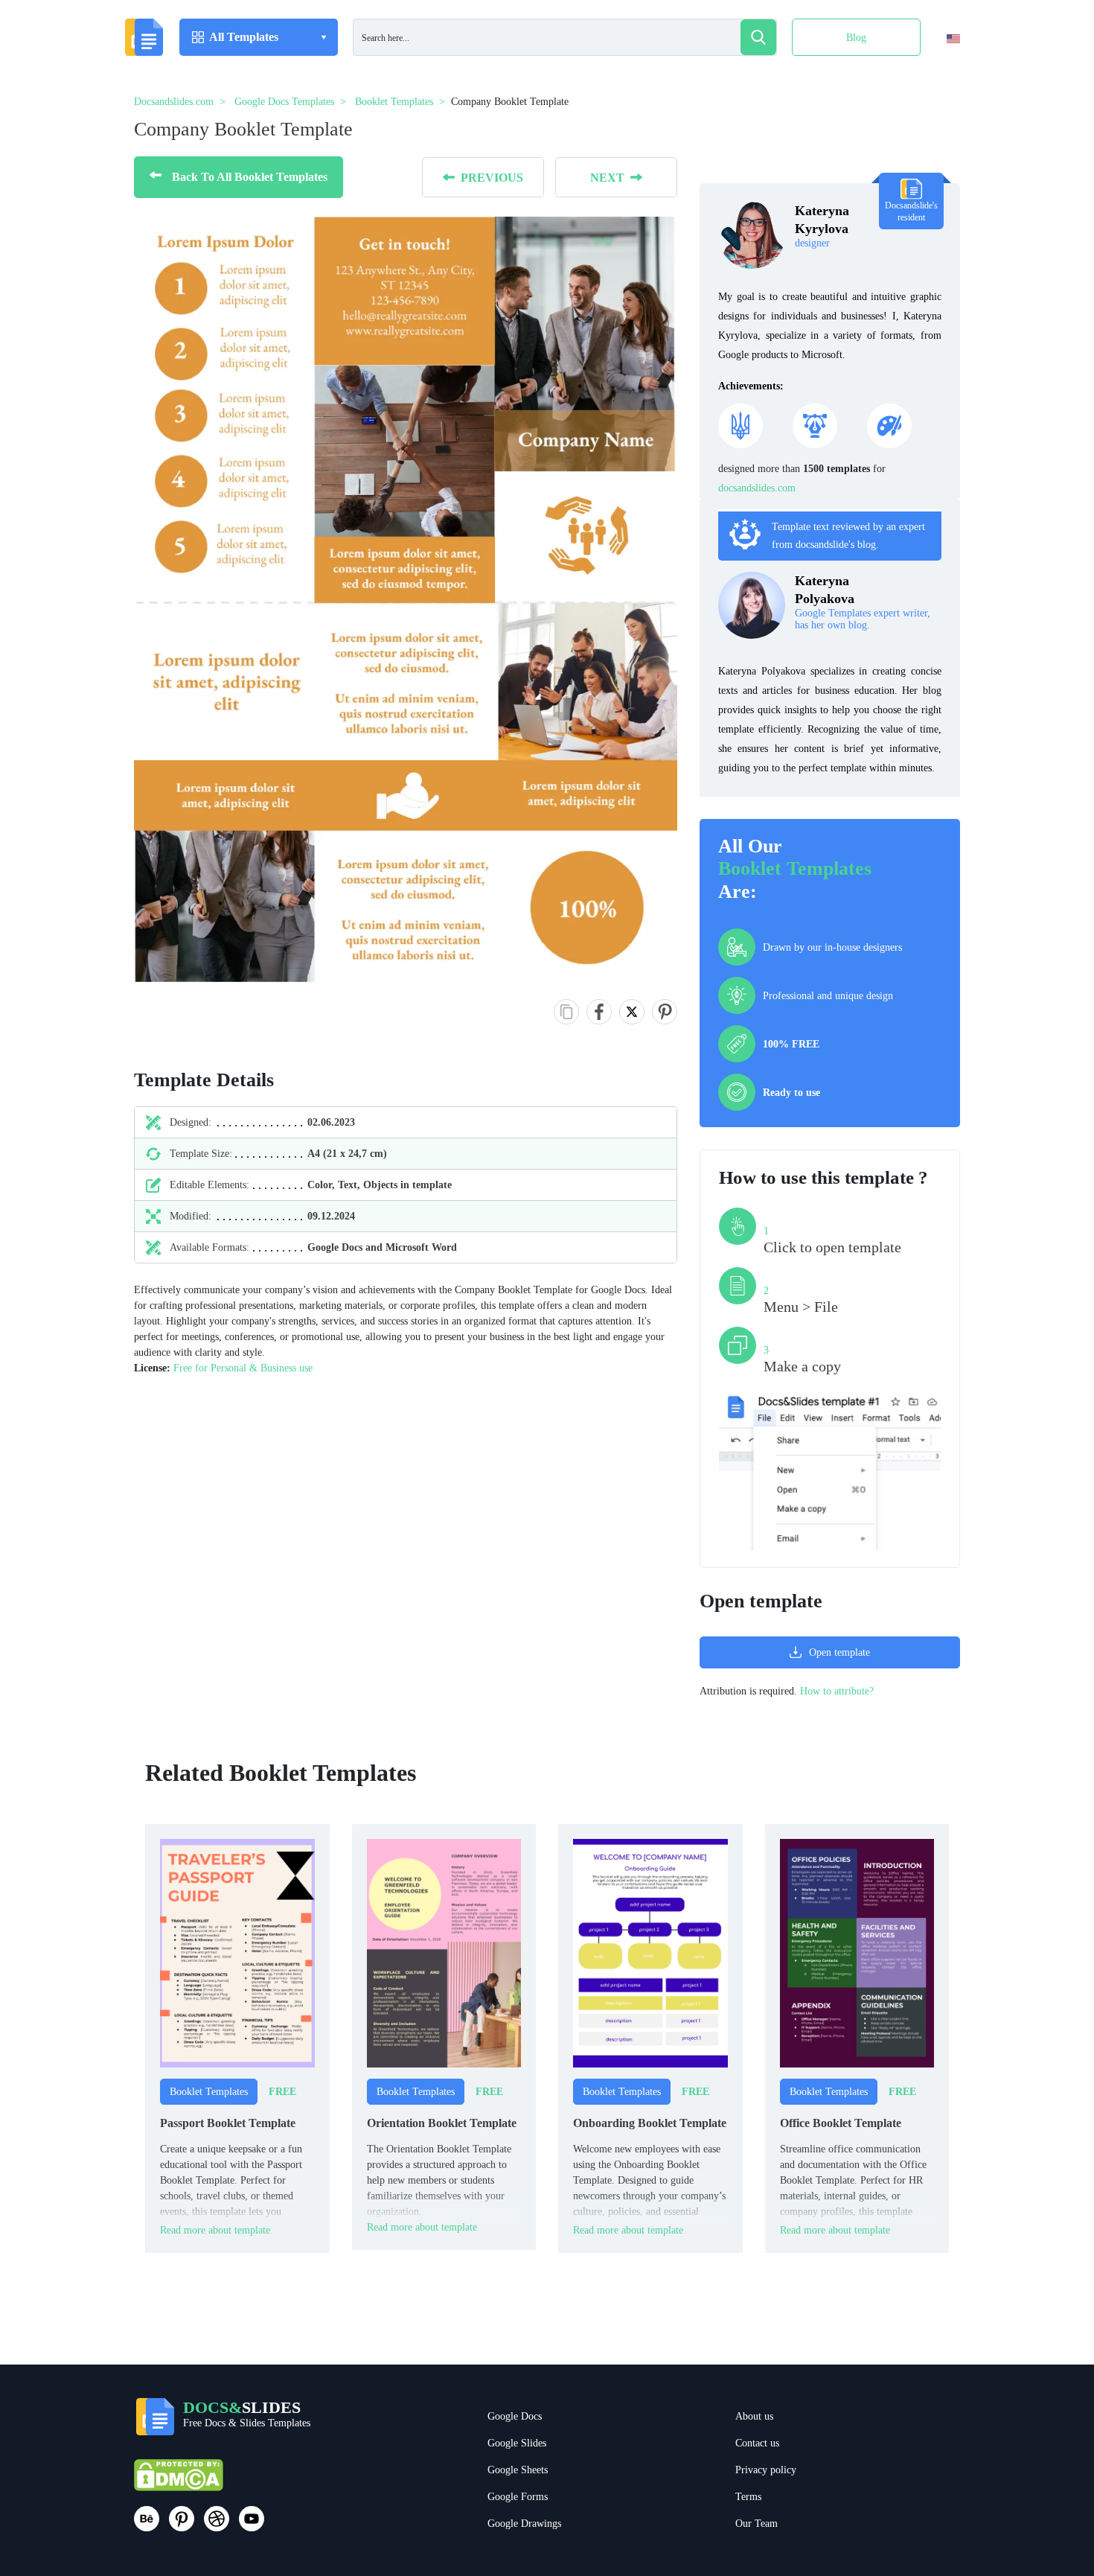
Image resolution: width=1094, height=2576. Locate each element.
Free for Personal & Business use (243, 1368)
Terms (748, 2497)
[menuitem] (940, 69)
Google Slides (517, 2443)
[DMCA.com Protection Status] (179, 2482)
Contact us (757, 2443)
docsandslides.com (757, 488)
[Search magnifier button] (758, 37)
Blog (856, 38)
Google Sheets (518, 2470)
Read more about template (215, 2230)
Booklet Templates (795, 868)
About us (754, 2416)
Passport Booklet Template (228, 2123)
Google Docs (515, 2416)
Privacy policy (766, 2470)
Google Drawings (524, 2524)
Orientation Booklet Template (442, 2123)
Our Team (756, 2524)
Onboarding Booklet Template (650, 2123)
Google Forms (518, 2497)
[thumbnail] (237, 1952)
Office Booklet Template (841, 2123)
